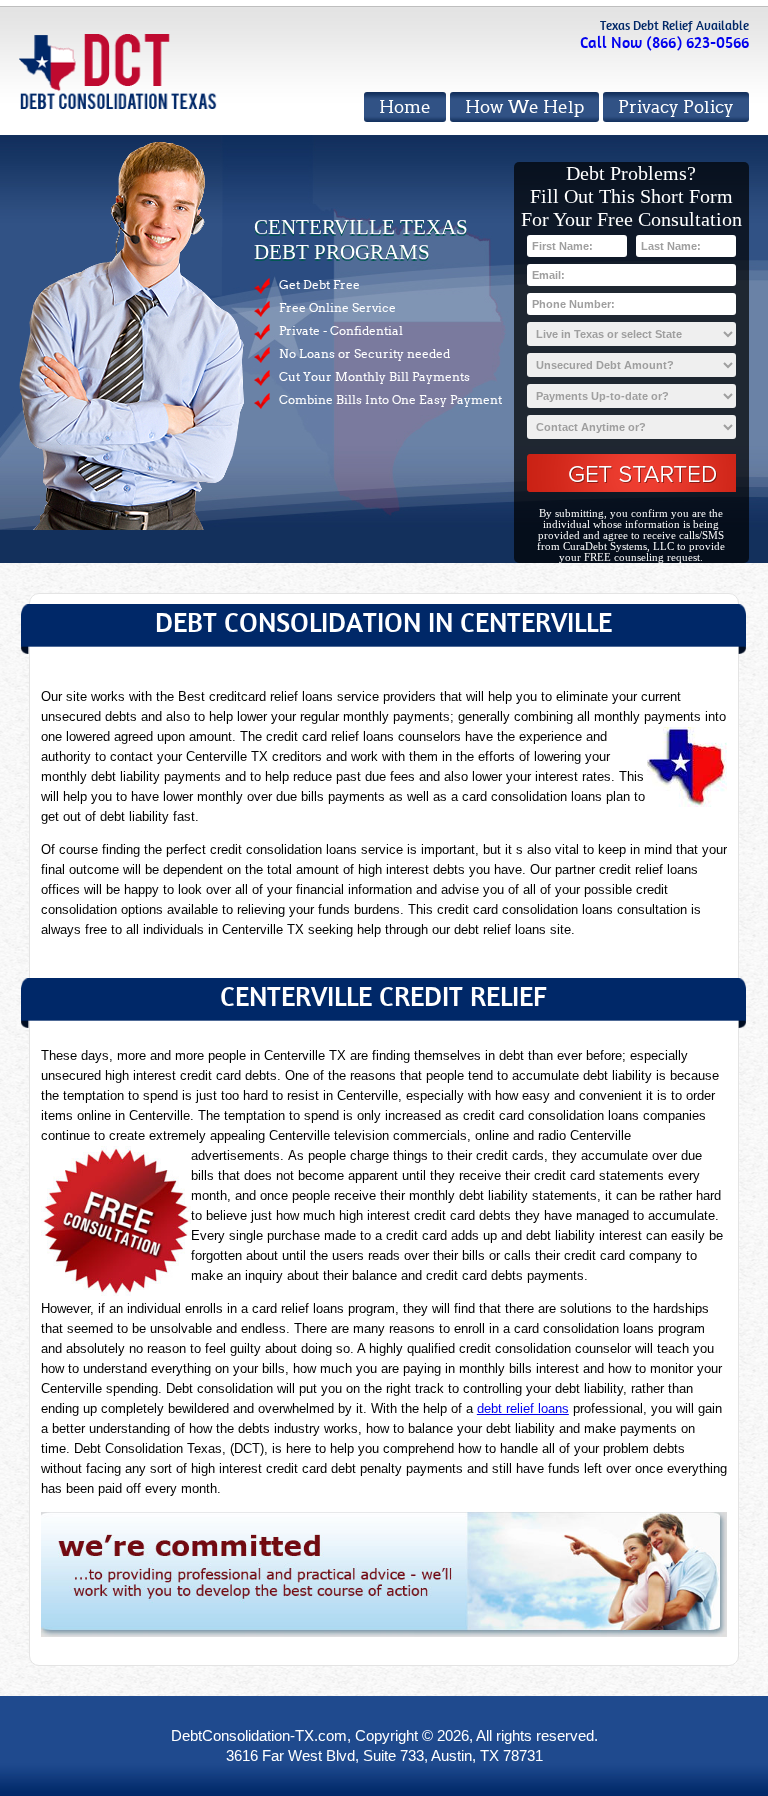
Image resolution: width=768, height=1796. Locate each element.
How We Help (524, 107)
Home (405, 107)
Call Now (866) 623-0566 (664, 42)
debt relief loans (523, 1408)
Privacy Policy (676, 107)
